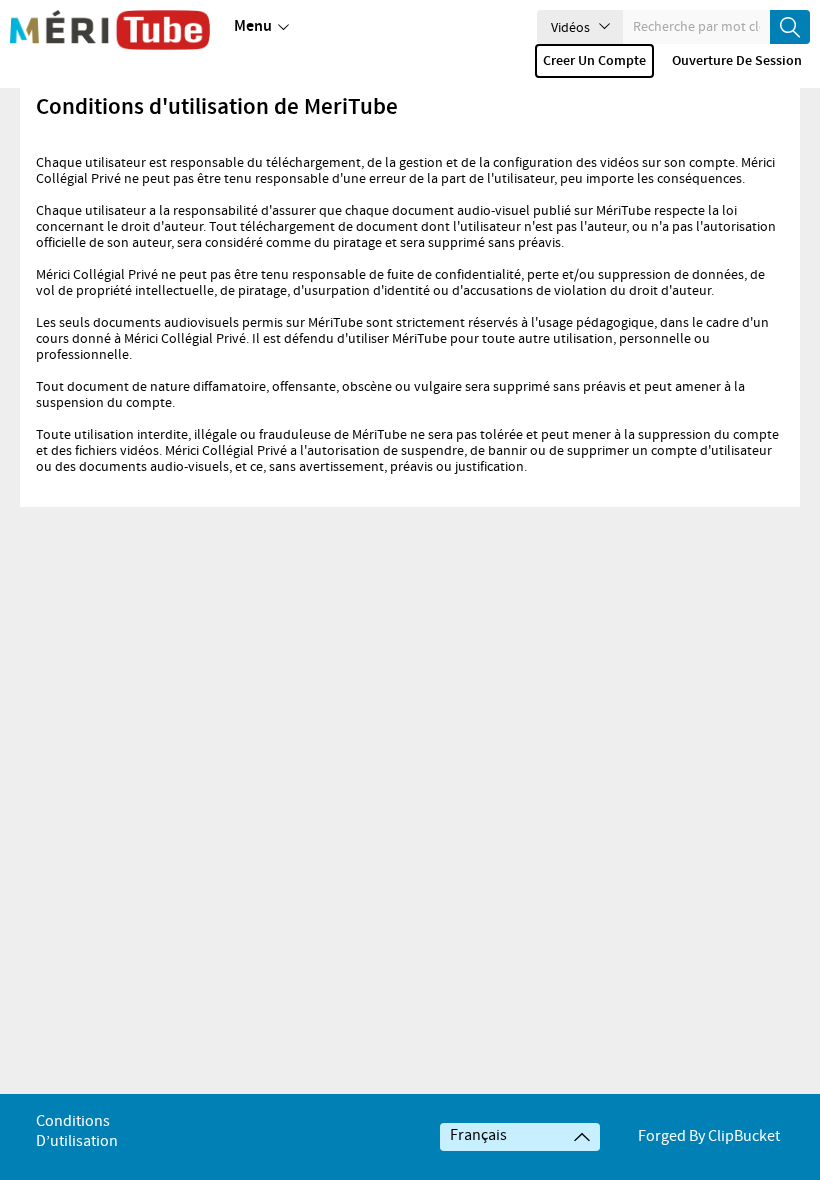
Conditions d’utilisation (77, 1131)
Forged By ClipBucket (709, 1136)
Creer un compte (594, 61)
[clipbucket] (110, 30)
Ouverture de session (737, 61)
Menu (253, 26)
